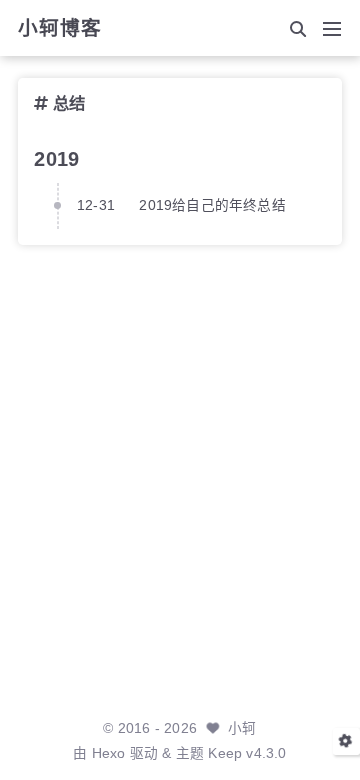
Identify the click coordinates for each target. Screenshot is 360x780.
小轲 (242, 728)
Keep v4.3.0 (247, 753)
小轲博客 (60, 29)
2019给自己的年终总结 (212, 205)
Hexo (109, 753)
